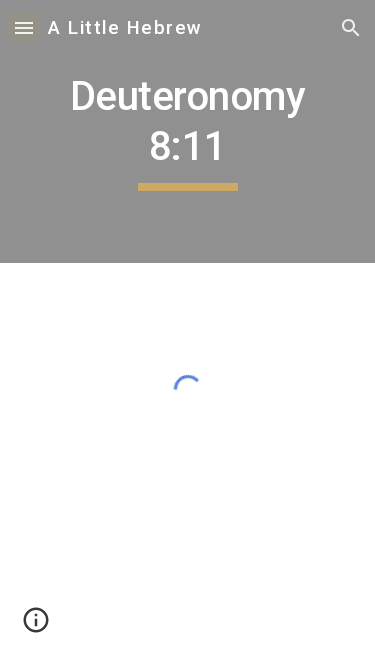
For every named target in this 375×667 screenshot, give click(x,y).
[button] (24, 27)
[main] (188, 131)
